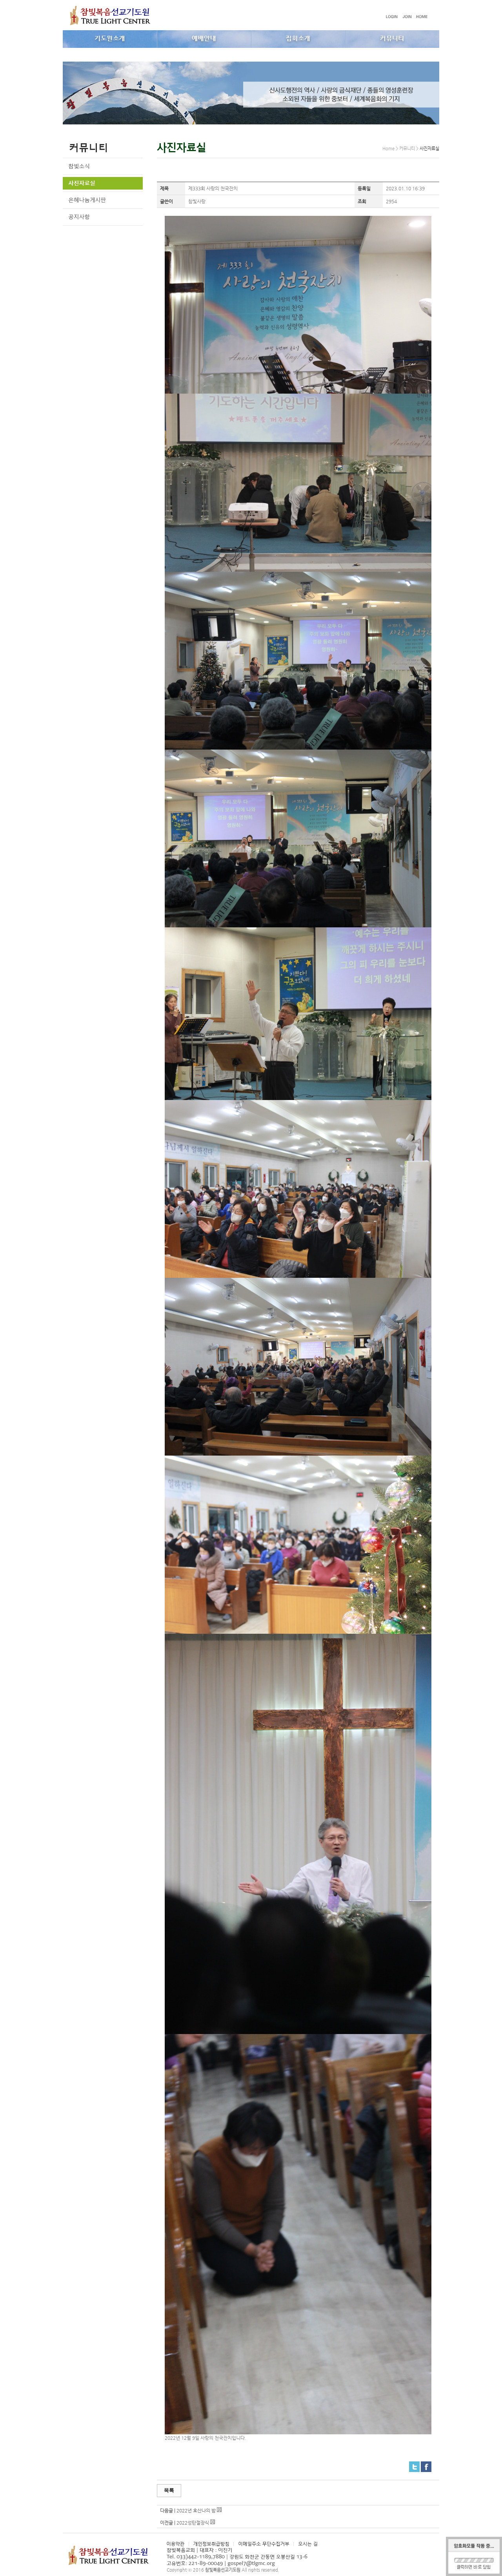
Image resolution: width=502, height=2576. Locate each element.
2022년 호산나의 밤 (196, 2510)
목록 (169, 2490)
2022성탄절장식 (193, 2523)
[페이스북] (426, 2465)
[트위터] (414, 2465)
